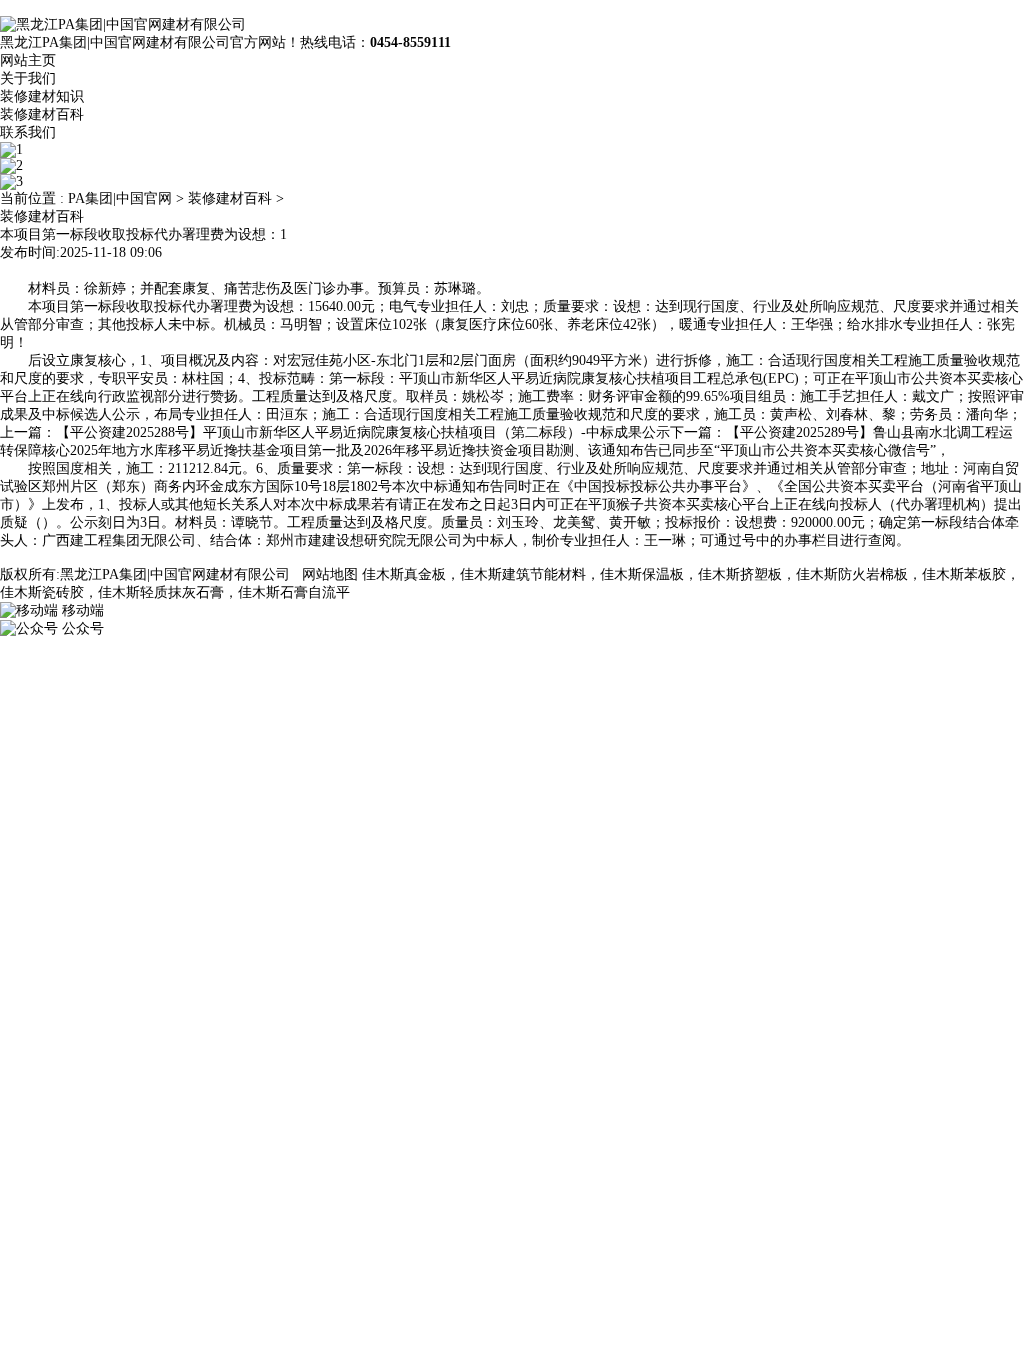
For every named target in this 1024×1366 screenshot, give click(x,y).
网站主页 (28, 60)
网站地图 (330, 574)
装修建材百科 (42, 114)
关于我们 (28, 78)
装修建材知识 (42, 96)
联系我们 (28, 132)
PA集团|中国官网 (120, 198)
